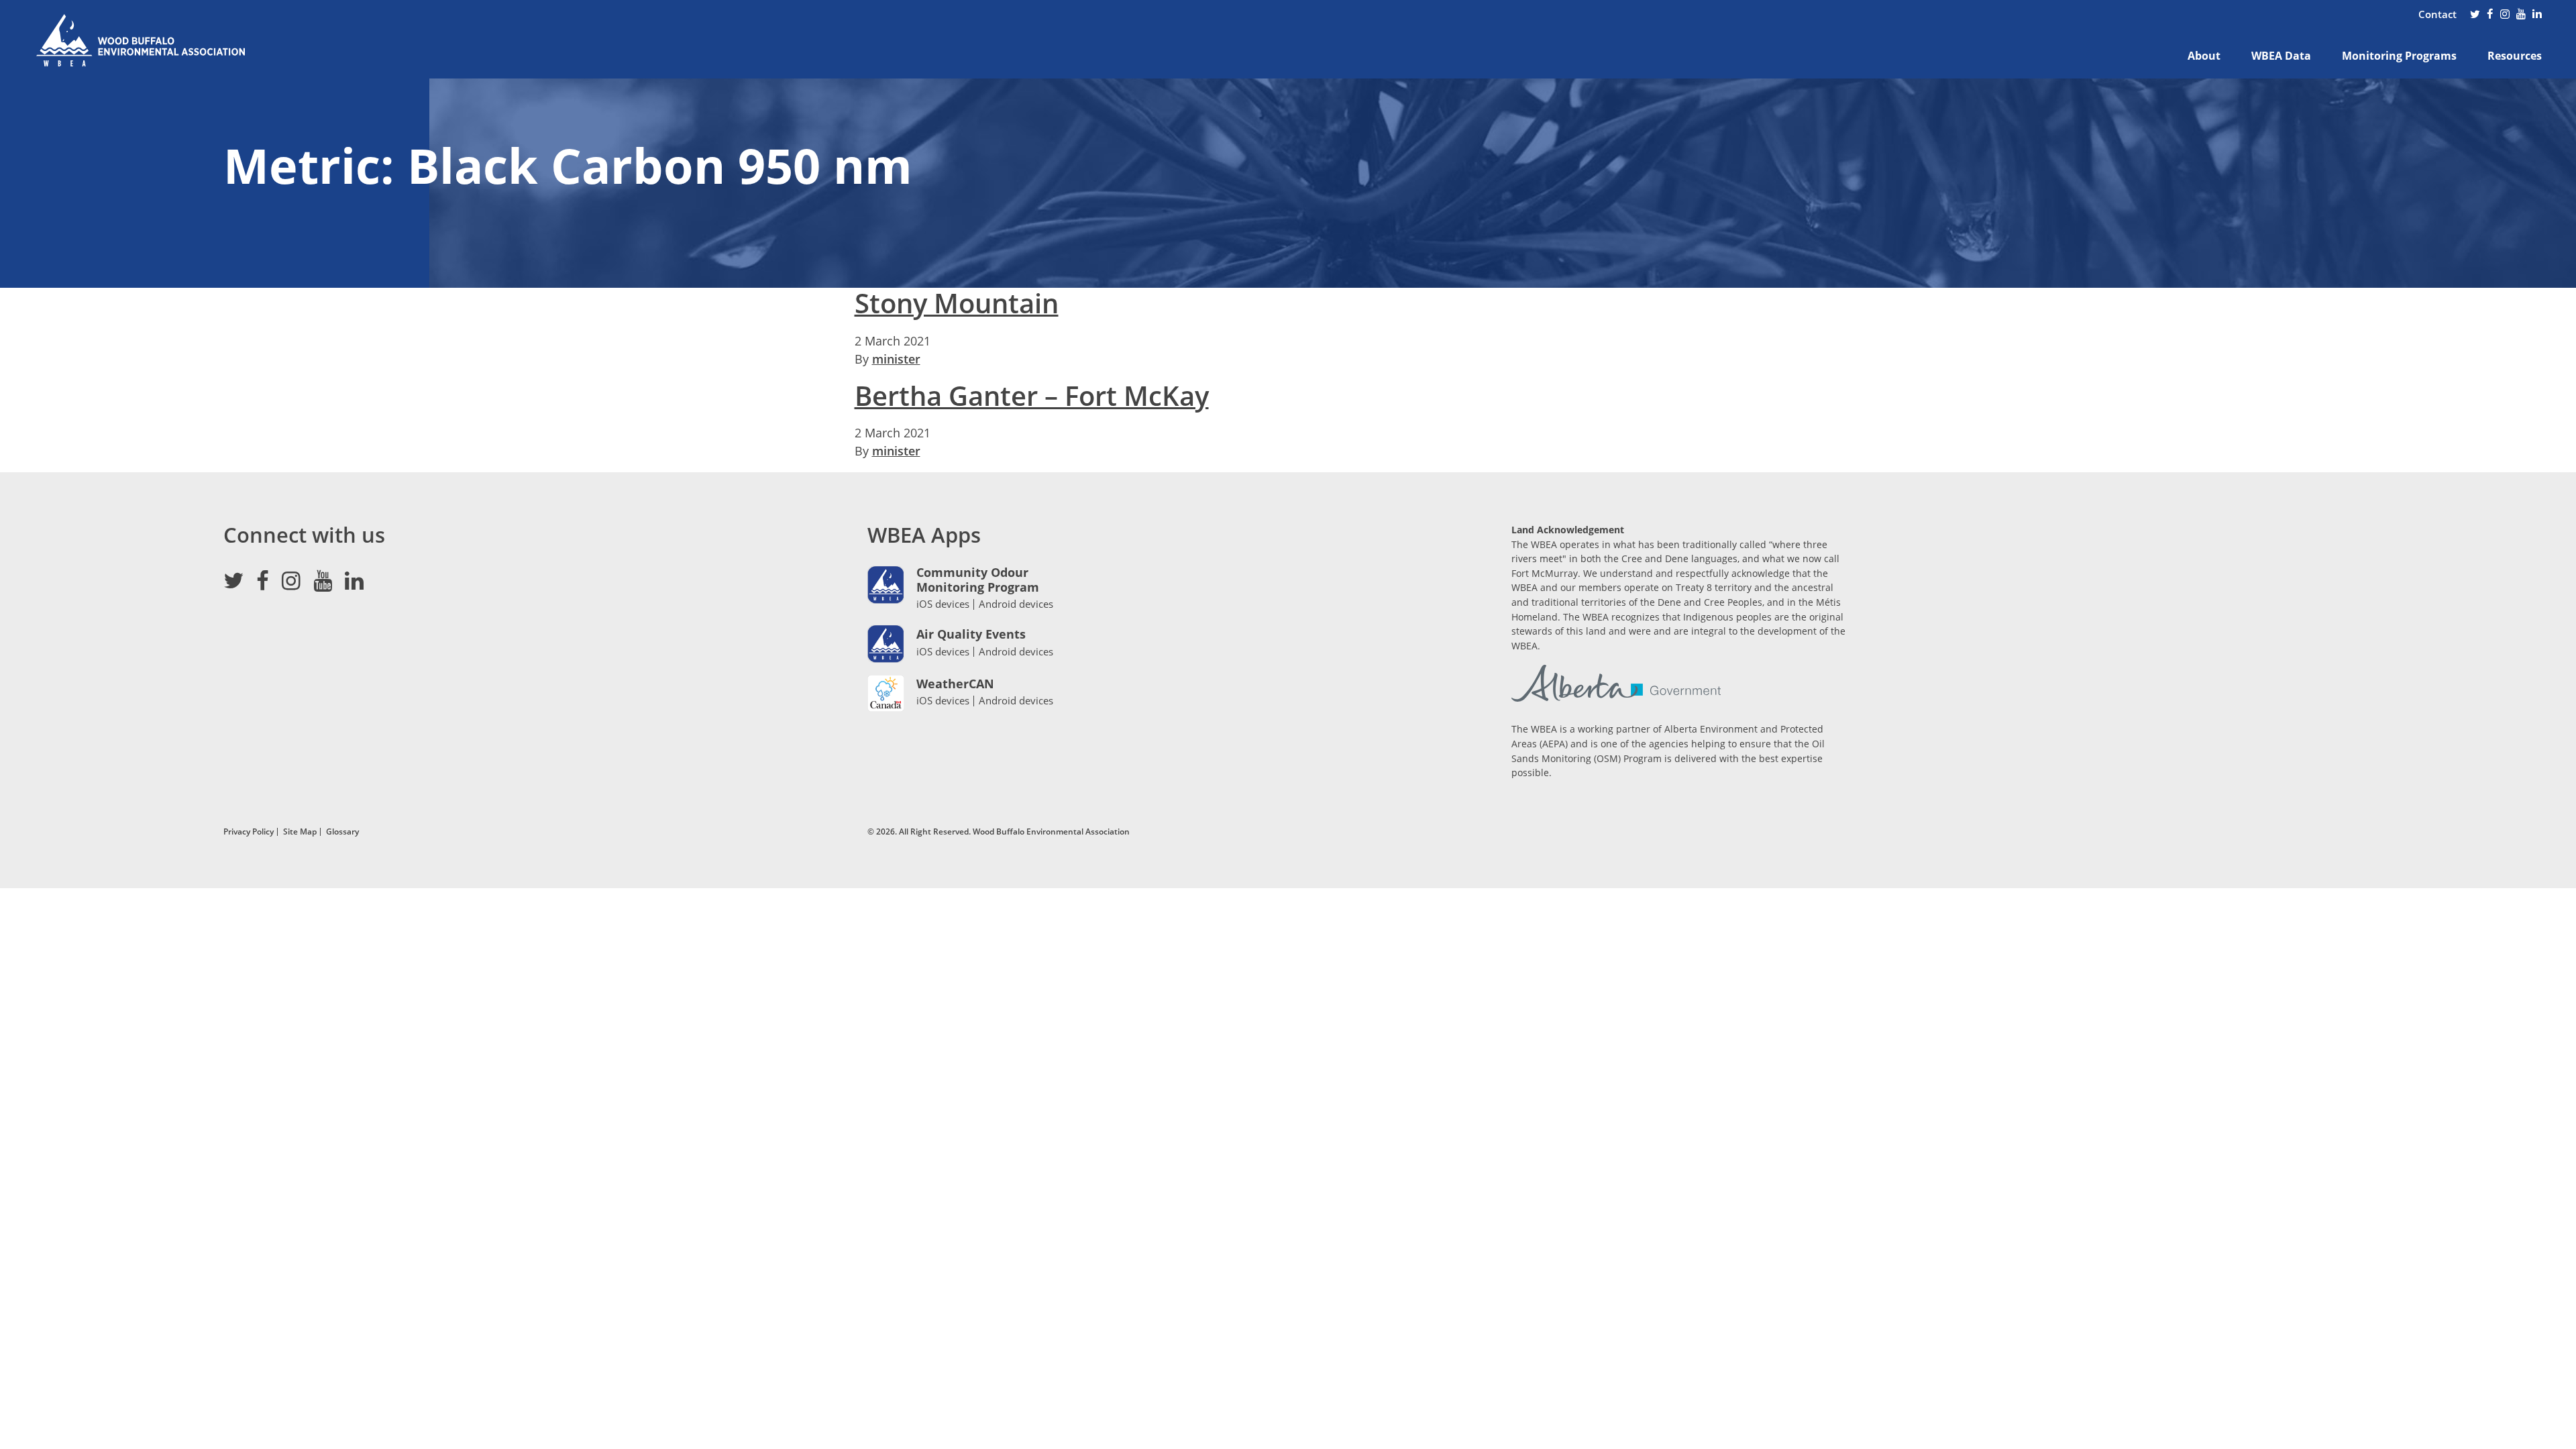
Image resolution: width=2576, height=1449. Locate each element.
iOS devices (943, 604)
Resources (2515, 56)
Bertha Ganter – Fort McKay (1032, 396)
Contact (2437, 14)
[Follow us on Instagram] (2505, 15)
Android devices (1016, 604)
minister (896, 359)
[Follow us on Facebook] (2490, 15)
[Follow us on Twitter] (2475, 15)
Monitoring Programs (2399, 56)
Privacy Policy (249, 831)
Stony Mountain (957, 303)
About (2204, 56)
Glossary (342, 831)
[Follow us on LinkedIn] (2537, 15)
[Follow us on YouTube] (2521, 15)
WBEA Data (2281, 56)
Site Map (300, 831)
